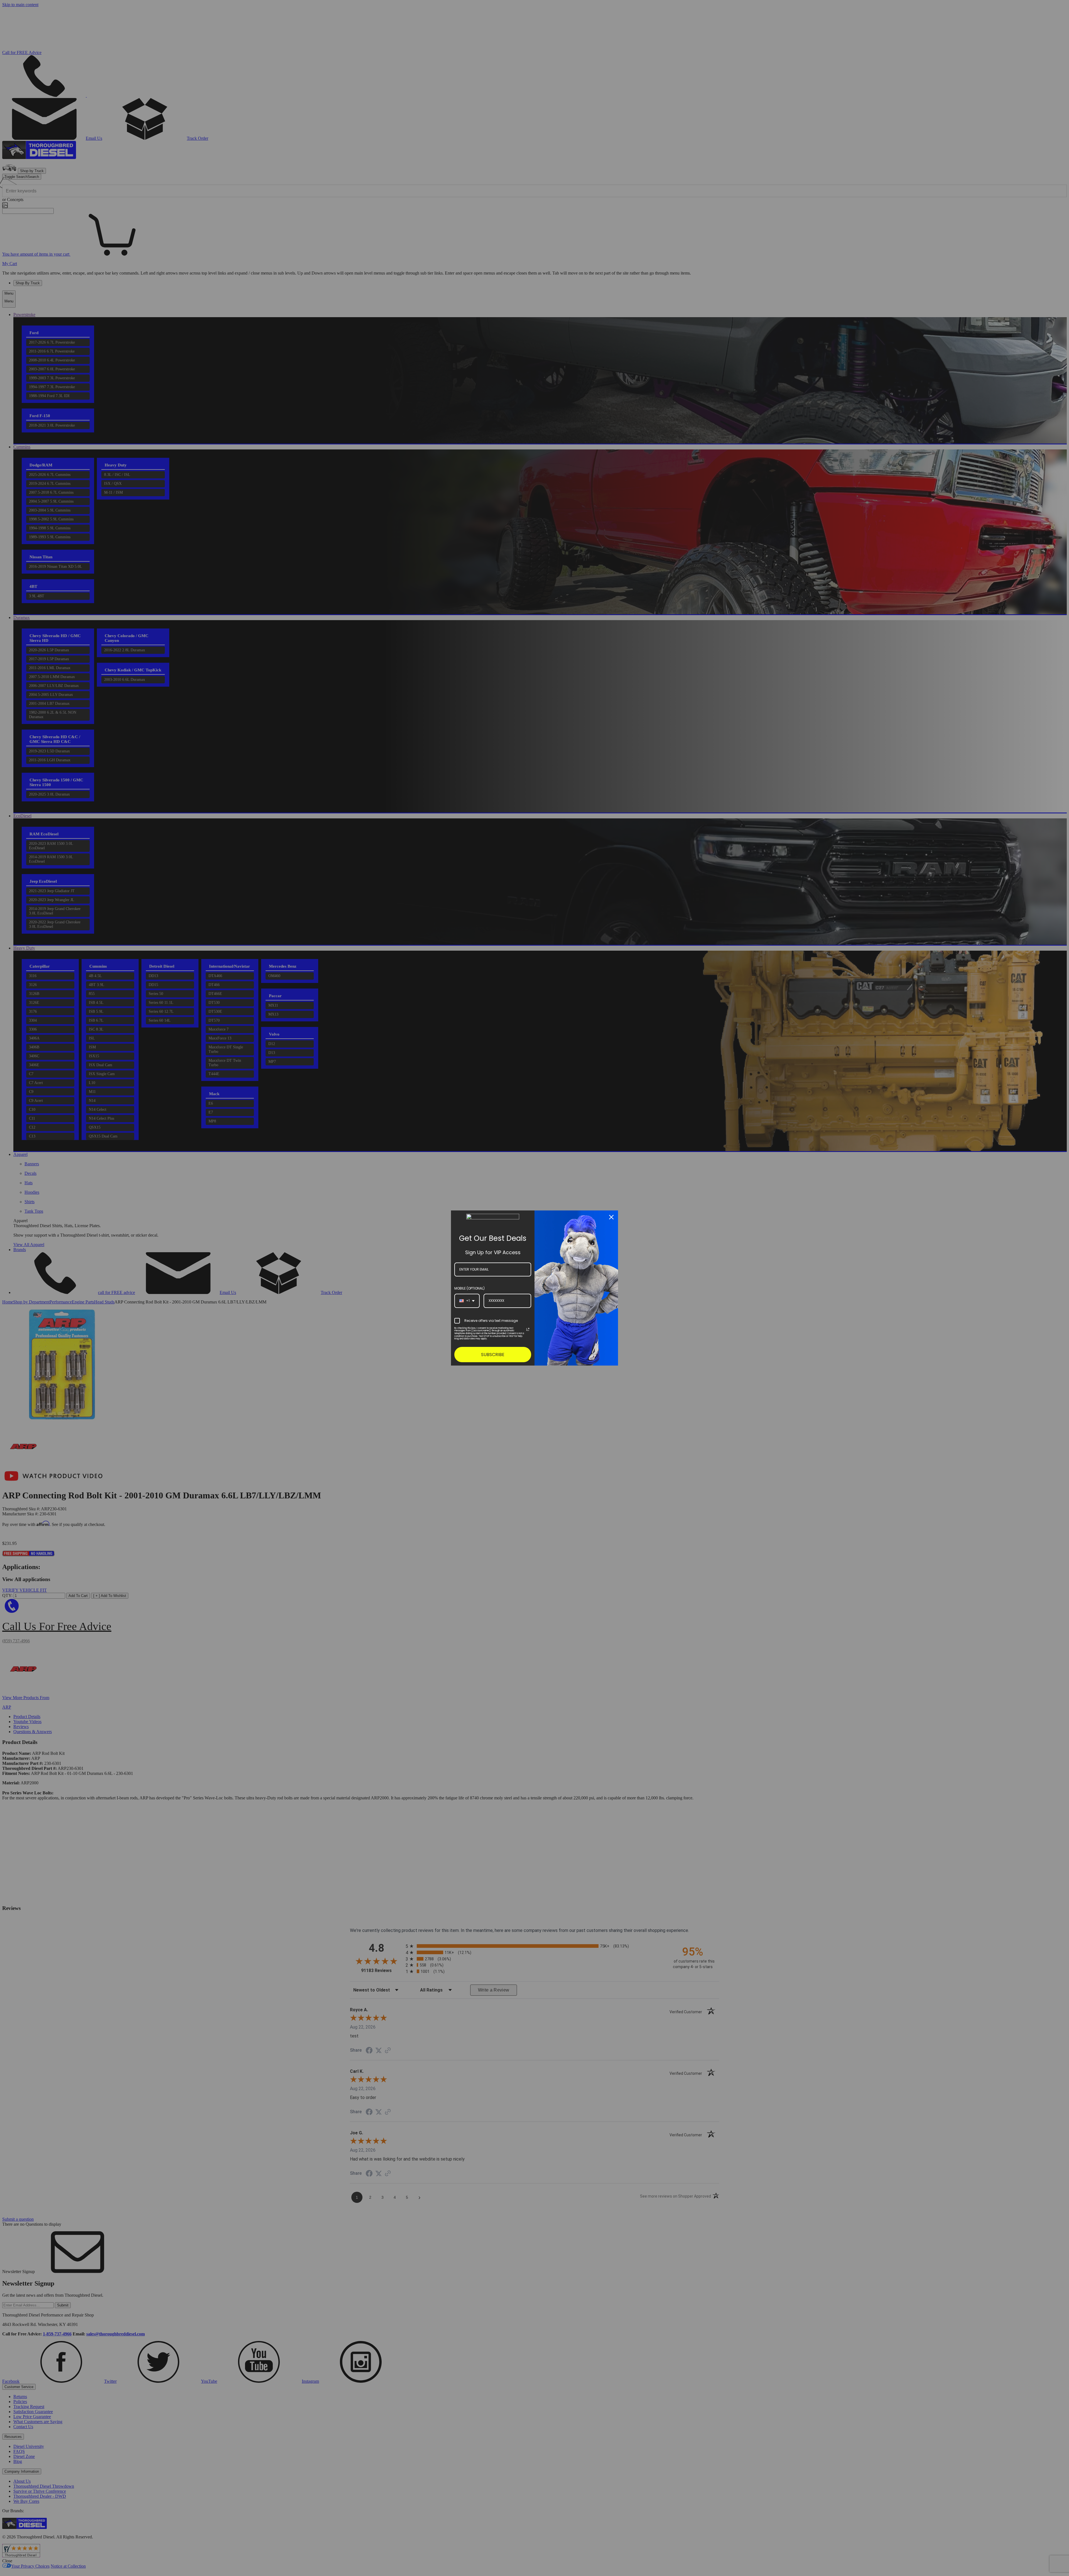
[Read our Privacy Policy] (528, 1329)
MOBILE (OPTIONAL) (469, 1288)
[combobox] (467, 1301)
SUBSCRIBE (493, 1355)
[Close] (611, 1217)
